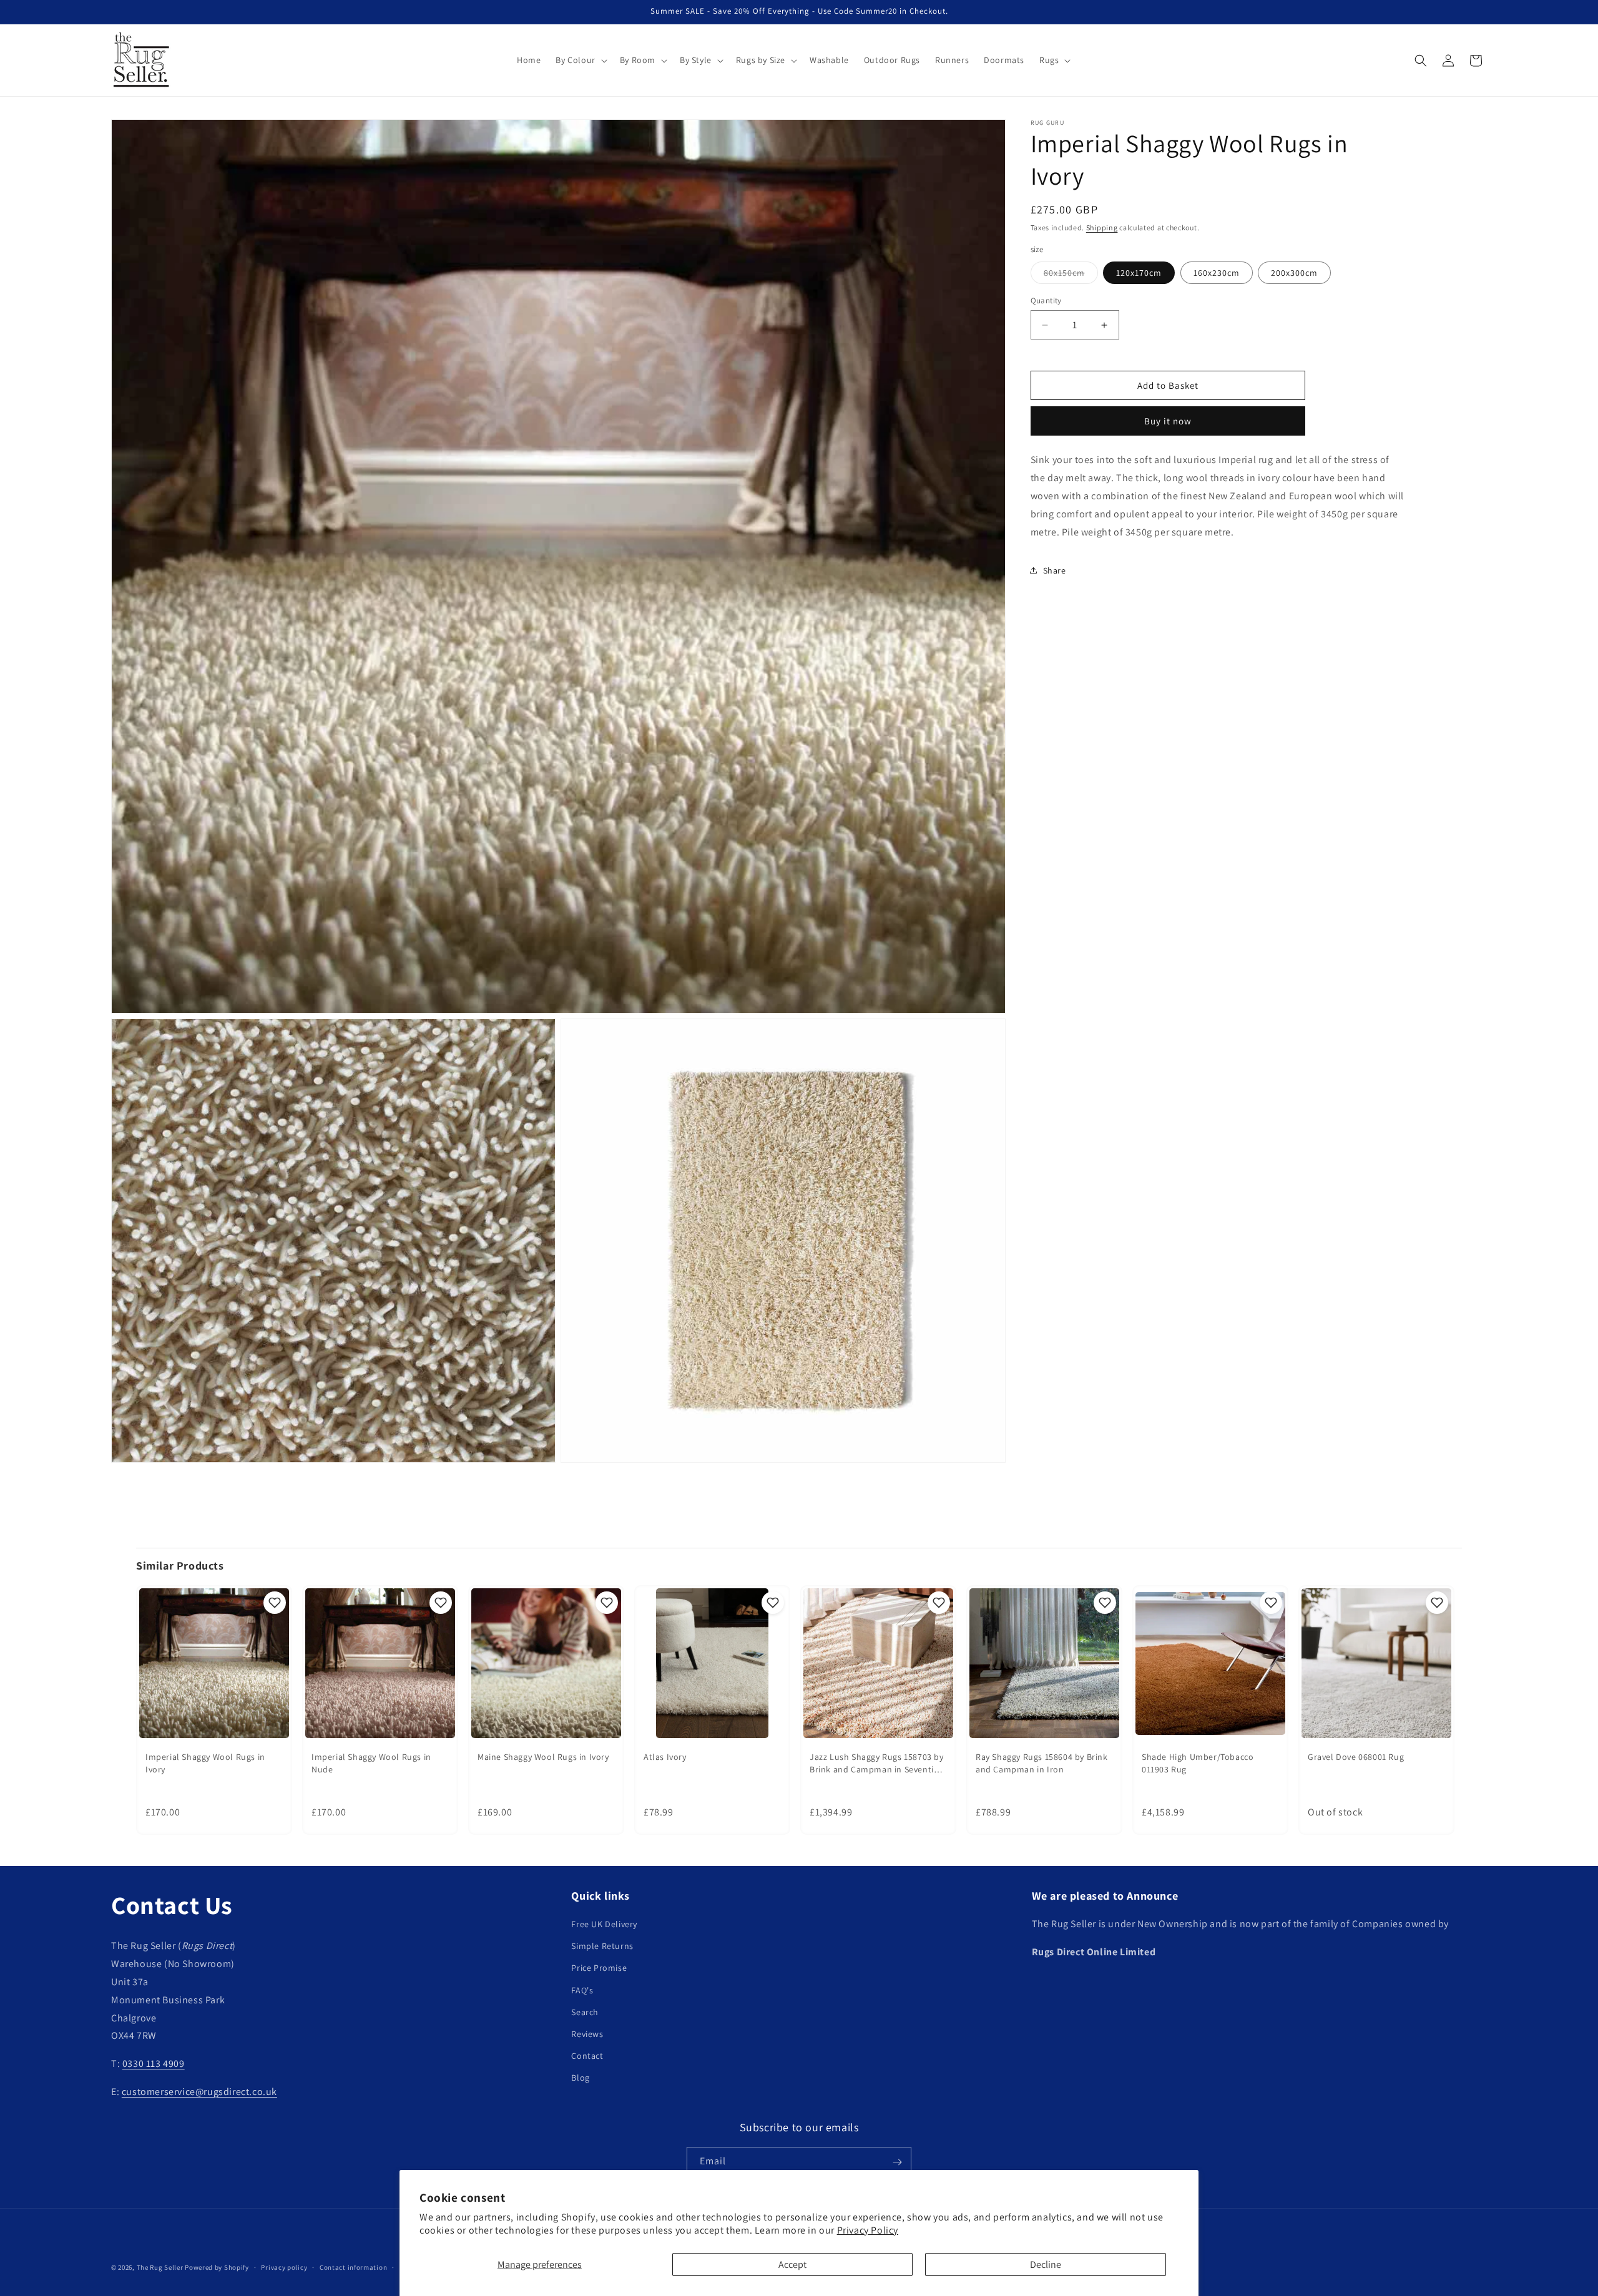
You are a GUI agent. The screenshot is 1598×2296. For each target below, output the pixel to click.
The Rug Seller (160, 2267)
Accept (792, 2264)
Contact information (353, 2267)
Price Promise (599, 1968)
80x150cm (1071, 275)
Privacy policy (284, 2267)
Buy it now (1168, 421)
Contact (587, 2056)
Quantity (1046, 300)
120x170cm (1139, 273)
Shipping (1102, 227)
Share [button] (1055, 570)
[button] (580, 60)
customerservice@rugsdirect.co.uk (199, 2092)
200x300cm (1294, 273)
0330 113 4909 (154, 2064)
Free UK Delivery (604, 1925)
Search (585, 2012)
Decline (1046, 2264)
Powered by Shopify (217, 2267)
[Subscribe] (897, 2162)
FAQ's (582, 1990)
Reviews (587, 2035)
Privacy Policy (868, 2230)
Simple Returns (602, 1947)
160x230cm (1217, 273)
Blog (580, 2078)
